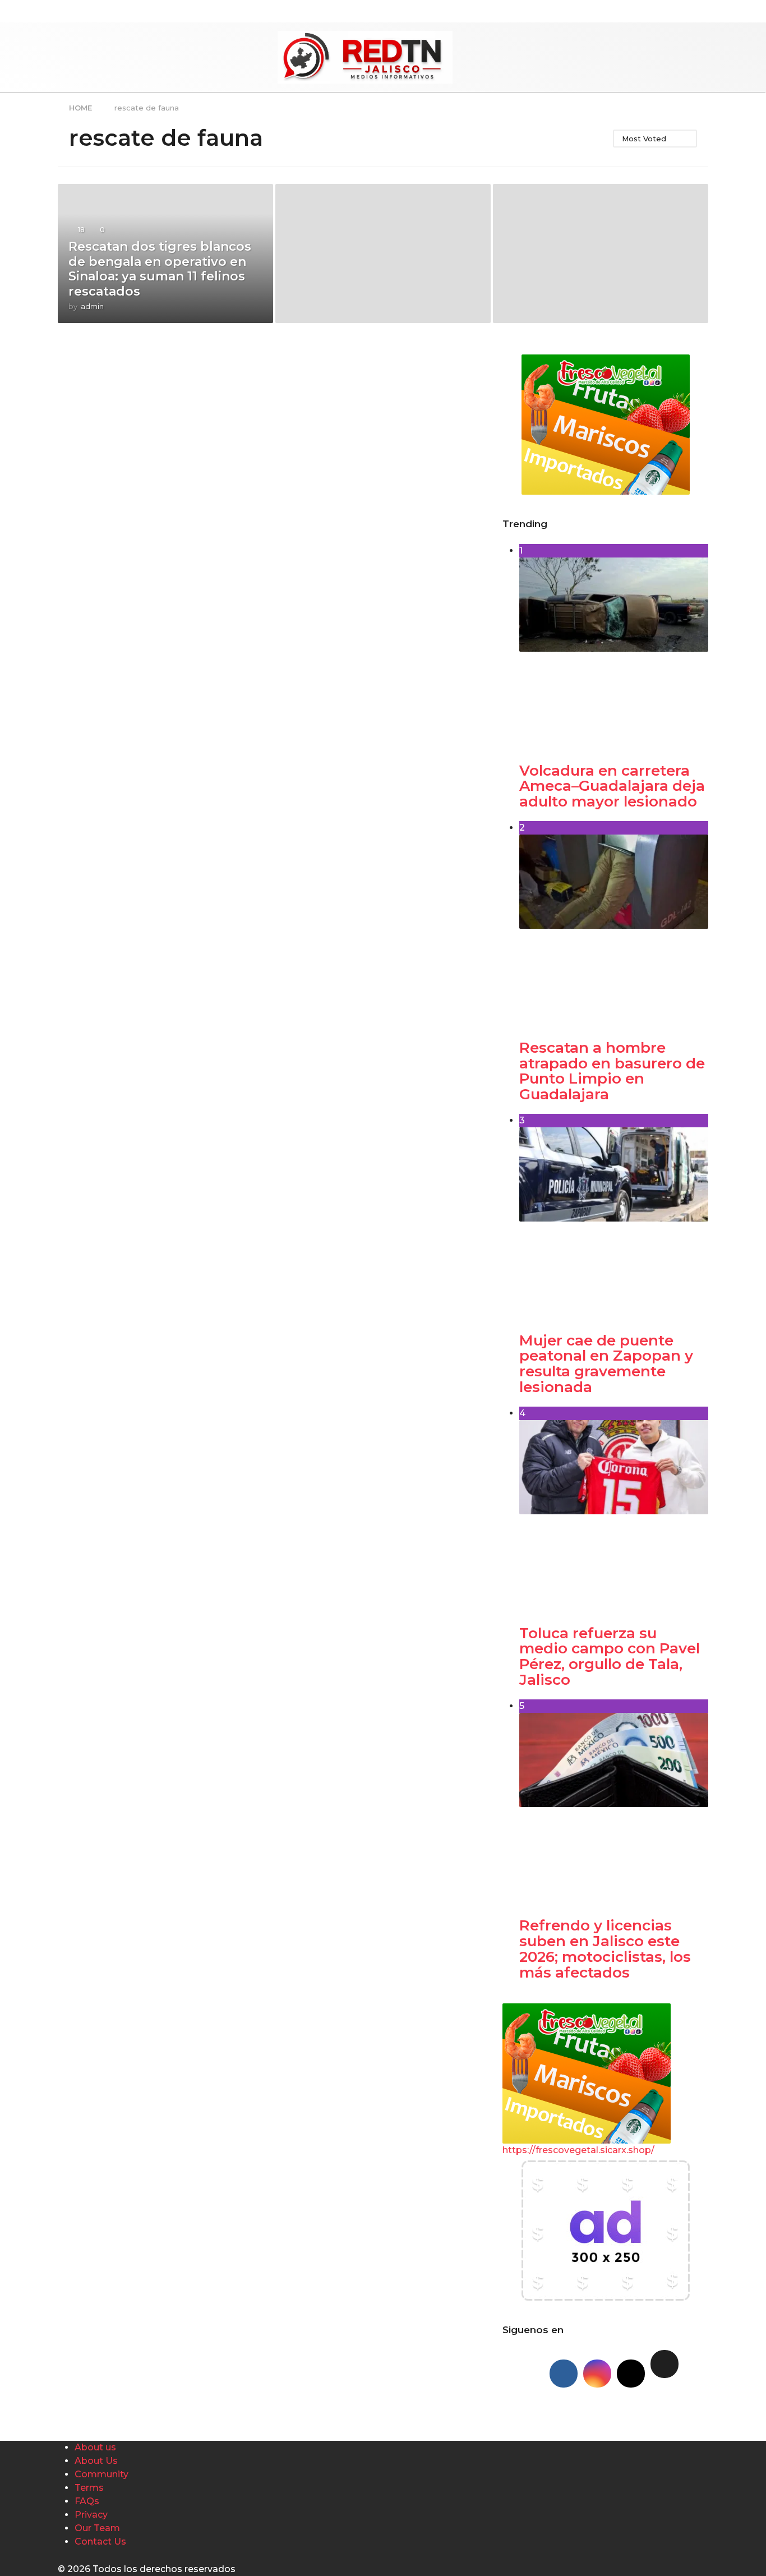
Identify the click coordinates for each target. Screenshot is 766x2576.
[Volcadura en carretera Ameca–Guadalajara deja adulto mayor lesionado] (614, 652)
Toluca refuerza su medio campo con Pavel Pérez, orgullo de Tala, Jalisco (610, 1656)
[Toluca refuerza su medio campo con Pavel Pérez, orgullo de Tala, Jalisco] (614, 1515)
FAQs (87, 2501)
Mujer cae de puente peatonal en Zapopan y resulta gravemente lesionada (606, 1364)
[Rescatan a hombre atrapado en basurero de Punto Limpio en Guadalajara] (614, 929)
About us (95, 2447)
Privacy (91, 2515)
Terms (89, 2488)
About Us (96, 2461)
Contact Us (100, 2542)
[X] (631, 2374)
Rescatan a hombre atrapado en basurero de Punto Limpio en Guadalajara (612, 1071)
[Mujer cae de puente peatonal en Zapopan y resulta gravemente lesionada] (614, 1222)
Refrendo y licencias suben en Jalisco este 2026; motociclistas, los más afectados (605, 1949)
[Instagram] (597, 2374)
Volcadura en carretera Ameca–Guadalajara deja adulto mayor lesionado (612, 786)
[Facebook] (564, 2374)
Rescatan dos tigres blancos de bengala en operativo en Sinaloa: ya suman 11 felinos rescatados (160, 269)
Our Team (97, 2528)
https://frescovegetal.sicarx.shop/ (578, 2150)
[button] (181, 57)
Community (101, 2474)
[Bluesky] (665, 2364)
